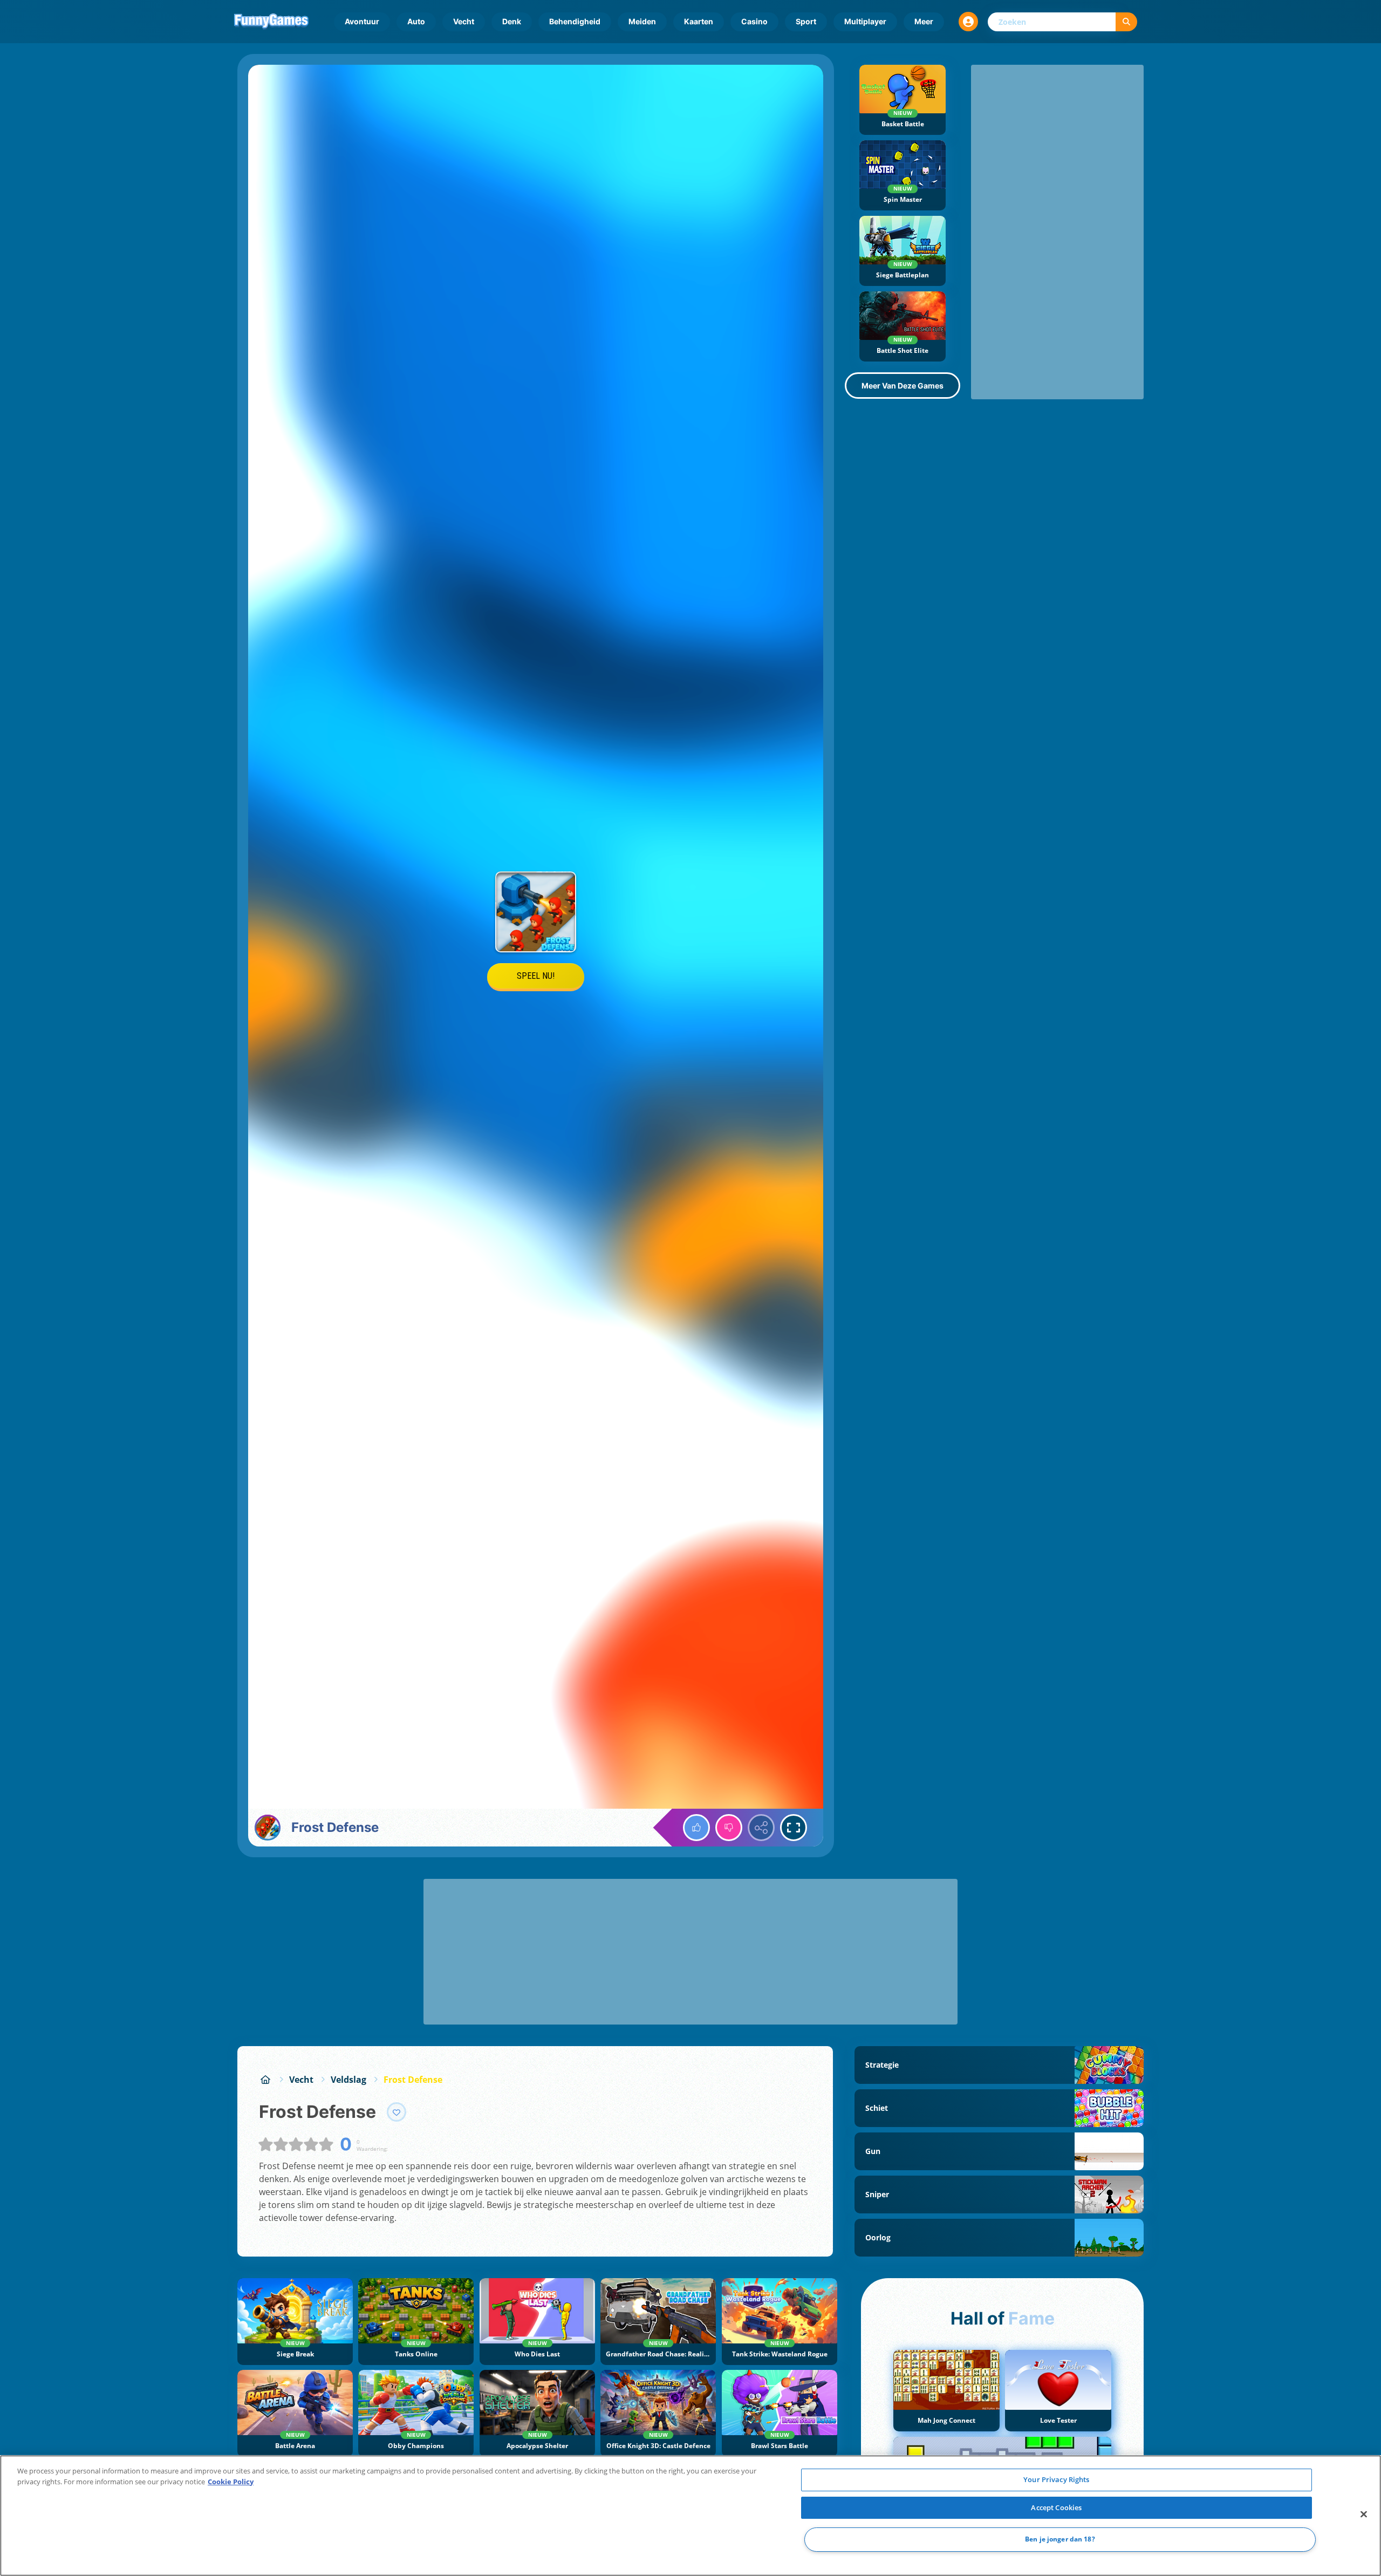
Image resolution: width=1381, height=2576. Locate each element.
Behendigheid (575, 21)
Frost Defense (413, 2080)
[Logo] (271, 22)
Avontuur (362, 21)
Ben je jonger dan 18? (1060, 2540)
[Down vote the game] (729, 1828)
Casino (754, 21)
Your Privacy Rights (1056, 2479)
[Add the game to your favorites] (396, 2112)
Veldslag (348, 2080)
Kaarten (699, 21)
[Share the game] (761, 1828)
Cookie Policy (231, 2482)
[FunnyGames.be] (265, 2080)
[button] (968, 22)
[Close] (1364, 2514)
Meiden (642, 21)
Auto (416, 21)
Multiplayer (865, 21)
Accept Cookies (1056, 2507)
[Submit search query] (1126, 22)
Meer (924, 21)
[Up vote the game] (696, 1828)
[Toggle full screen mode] (794, 1828)
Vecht (464, 21)
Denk (512, 21)
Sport (806, 21)
